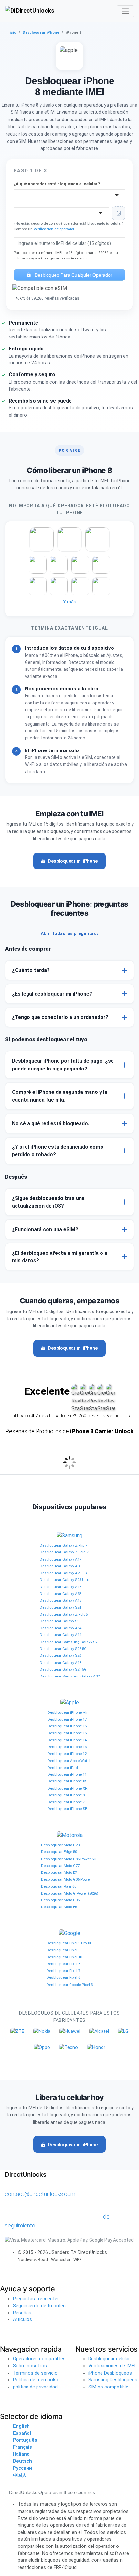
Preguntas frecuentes (36, 2299)
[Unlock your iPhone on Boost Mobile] (38, 586)
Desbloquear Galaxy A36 (61, 1566)
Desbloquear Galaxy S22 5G (63, 1649)
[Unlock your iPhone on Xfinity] (59, 586)
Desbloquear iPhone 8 (66, 1795)
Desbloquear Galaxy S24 (60, 1607)
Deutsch (22, 2461)
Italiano (21, 2454)
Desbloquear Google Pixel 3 (70, 1985)
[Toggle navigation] (125, 11)
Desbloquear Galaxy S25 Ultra (65, 1580)
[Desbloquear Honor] (96, 2048)
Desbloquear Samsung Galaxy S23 (69, 1642)
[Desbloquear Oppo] (42, 2048)
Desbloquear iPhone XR (67, 1788)
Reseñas (22, 2313)
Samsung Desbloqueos (113, 2380)
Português (25, 2440)
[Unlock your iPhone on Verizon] (97, 539)
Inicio (11, 33)
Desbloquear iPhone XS (67, 1781)
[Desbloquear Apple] (70, 1703)
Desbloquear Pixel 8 (63, 1964)
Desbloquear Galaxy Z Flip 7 (64, 1545)
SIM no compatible (108, 2387)
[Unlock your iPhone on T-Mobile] (69, 539)
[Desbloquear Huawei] (70, 2031)
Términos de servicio (35, 2373)
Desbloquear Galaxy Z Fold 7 (64, 1552)
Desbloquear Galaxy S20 (60, 1655)
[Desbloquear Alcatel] (99, 2031)
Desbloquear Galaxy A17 (61, 1559)
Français (22, 2447)
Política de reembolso (36, 2380)
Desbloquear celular (109, 2359)
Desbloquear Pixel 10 (64, 1957)
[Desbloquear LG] (123, 2031)
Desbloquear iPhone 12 (67, 1754)
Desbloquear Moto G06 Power (66, 1879)
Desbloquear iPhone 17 (67, 1719)
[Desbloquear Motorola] (70, 1835)
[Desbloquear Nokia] (42, 2031)
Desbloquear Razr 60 (59, 1886)
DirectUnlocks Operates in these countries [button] (52, 2492)
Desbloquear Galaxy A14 (61, 1635)
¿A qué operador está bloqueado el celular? (57, 184)
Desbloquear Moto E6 (59, 1907)
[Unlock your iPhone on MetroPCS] (59, 565)
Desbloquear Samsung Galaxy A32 (70, 1676)
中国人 (20, 2475)
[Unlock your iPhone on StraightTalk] (101, 565)
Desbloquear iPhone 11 (67, 1774)
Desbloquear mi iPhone (73, 861)
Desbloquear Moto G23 (60, 1845)
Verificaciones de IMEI (112, 2366)
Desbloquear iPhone (41, 33)
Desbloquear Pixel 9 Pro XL (69, 1943)
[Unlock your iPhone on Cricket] (38, 565)
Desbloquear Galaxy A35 (61, 1594)
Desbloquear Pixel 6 (63, 1977)
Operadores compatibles (39, 2359)
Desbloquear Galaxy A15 (61, 1600)
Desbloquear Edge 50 (59, 1852)
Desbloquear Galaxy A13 (61, 1663)
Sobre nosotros (30, 2366)
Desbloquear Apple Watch (69, 1761)
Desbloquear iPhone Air (68, 1712)
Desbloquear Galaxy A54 (61, 1628)
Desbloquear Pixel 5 (63, 1950)
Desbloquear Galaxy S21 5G (63, 1669)
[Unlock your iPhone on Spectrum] (80, 565)
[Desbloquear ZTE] (17, 2031)
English (21, 2426)
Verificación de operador (54, 229)
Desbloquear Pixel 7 (63, 1971)
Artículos (22, 2320)
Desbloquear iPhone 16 (67, 1726)
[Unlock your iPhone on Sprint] (101, 586)
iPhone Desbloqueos (110, 2373)
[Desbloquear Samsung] (69, 1536)
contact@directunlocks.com (40, 2194)
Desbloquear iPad (63, 1768)
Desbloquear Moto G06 (60, 1900)
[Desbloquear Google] (69, 1934)
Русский (22, 2468)
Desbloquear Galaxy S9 (59, 1621)
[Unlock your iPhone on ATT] (42, 539)
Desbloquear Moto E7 (59, 1872)
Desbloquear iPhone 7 (66, 1802)
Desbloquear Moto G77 (60, 1866)
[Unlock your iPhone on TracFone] (80, 586)
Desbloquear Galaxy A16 (61, 1587)
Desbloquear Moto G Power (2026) (70, 1893)
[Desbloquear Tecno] (69, 2048)
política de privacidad (35, 2387)
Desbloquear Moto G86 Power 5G (69, 1859)
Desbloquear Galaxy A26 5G (63, 1573)
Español (22, 2433)
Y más (70, 602)
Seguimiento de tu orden (39, 2306)
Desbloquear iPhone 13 (67, 1747)
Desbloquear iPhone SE (67, 1809)
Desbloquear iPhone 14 (67, 1740)
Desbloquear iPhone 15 (67, 1733)
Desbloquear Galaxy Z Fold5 (64, 1614)
